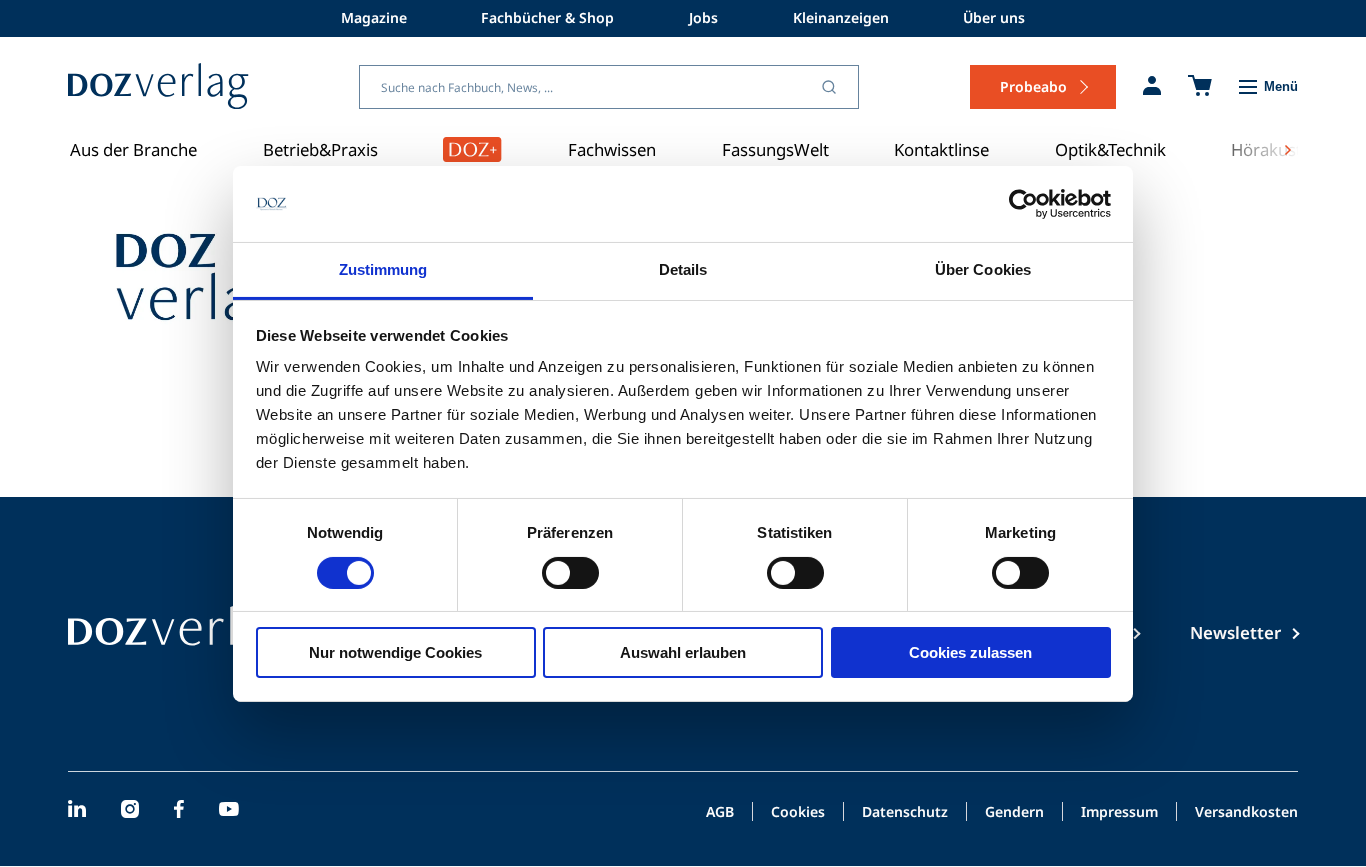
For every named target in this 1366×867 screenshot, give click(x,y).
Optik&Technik (1110, 149)
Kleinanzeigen (841, 17)
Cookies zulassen (970, 652)
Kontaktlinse (941, 149)
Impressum (1119, 813)
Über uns (994, 17)
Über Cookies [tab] (983, 269)
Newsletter (1235, 632)
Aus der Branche (133, 149)
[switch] (570, 573)
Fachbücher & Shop (547, 17)
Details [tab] (683, 269)
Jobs (703, 17)
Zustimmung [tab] (383, 269)
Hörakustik (1273, 149)
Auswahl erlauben (683, 652)
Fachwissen (612, 149)
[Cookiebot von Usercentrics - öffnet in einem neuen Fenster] (1023, 204)
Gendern (1014, 813)
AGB (720, 813)
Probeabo (1033, 86)
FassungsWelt (775, 149)
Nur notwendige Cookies (395, 652)
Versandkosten (1246, 813)
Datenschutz (905, 813)
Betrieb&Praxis (320, 149)
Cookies (798, 813)
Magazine (374, 17)
